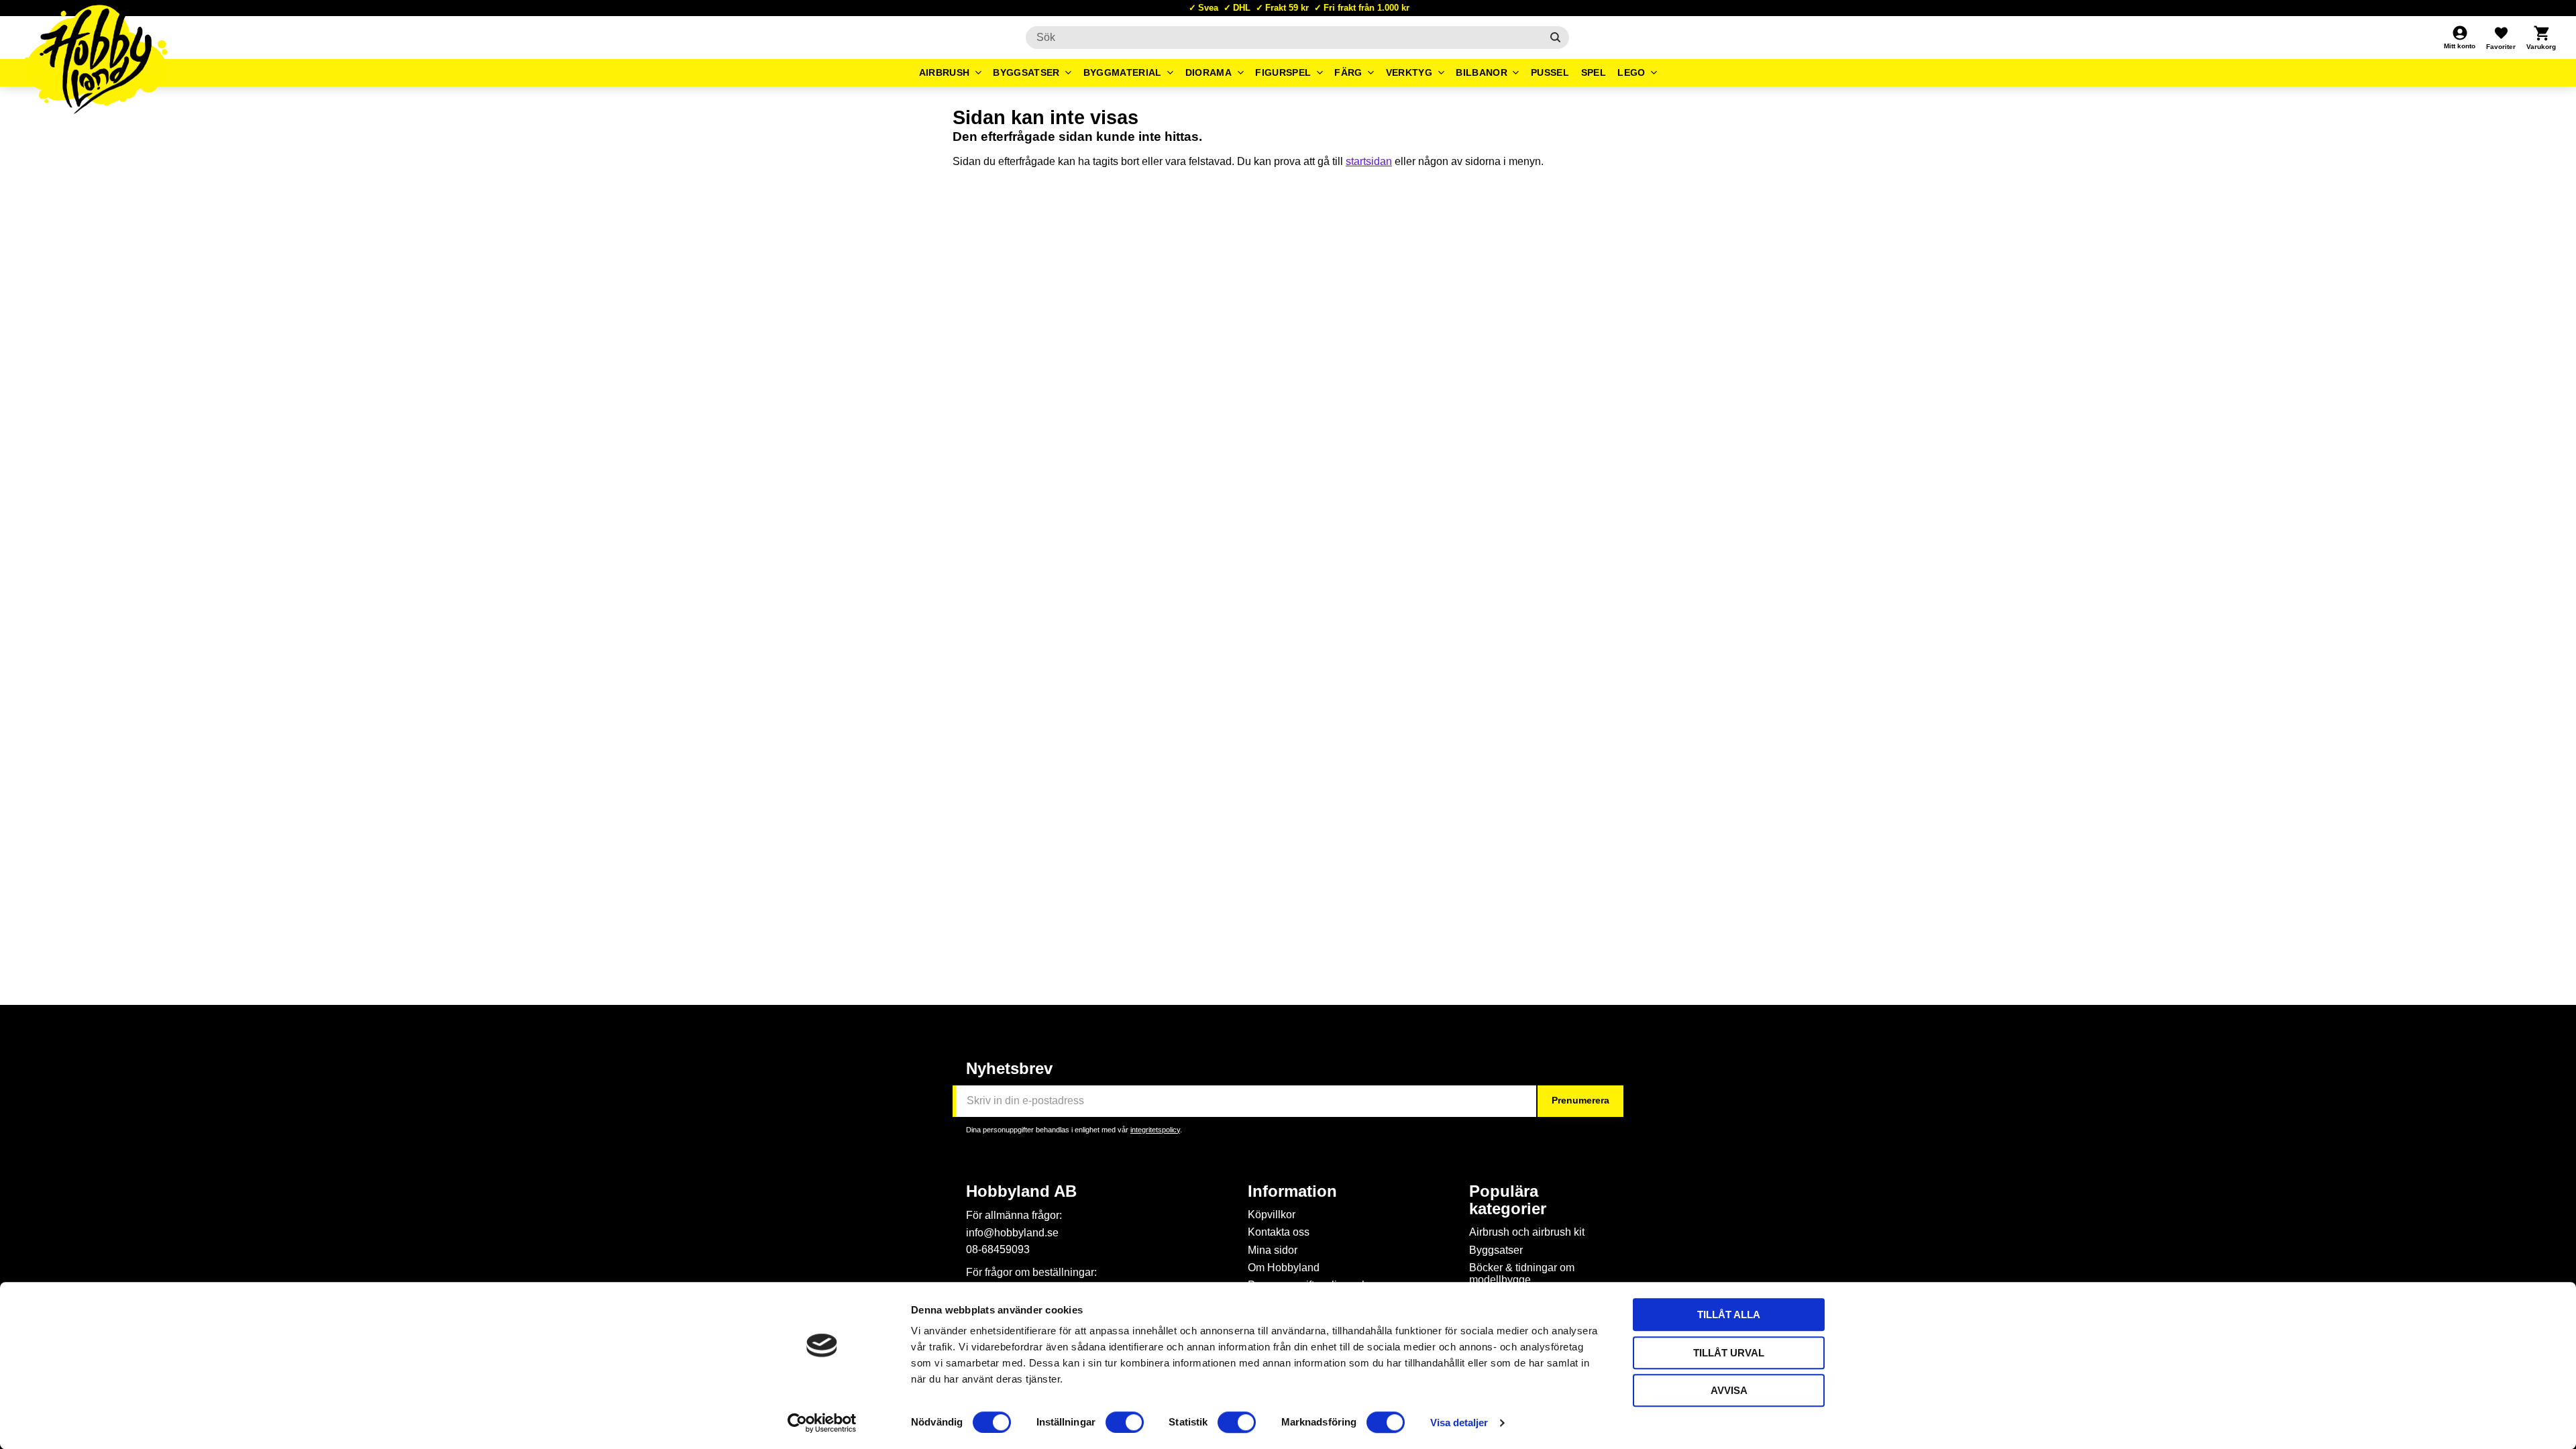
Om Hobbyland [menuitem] (1284, 1268)
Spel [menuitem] (1594, 72)
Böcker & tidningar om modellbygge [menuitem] (1522, 1274)
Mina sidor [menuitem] (1273, 1250)
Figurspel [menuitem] (1283, 72)
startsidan (1369, 161)
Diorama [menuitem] (1209, 72)
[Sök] (1555, 38)
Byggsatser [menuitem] (1026, 72)
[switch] (1125, 1422)
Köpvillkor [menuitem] (1272, 1215)
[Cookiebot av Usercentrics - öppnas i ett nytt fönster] (822, 1423)
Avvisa (1729, 1390)
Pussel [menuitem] (1550, 72)
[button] (2501, 38)
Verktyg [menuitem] (1409, 72)
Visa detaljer (1459, 1423)
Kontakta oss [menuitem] (1279, 1232)
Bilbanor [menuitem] (1482, 72)
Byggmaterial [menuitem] (1123, 72)
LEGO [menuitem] (1631, 72)
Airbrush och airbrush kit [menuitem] (1527, 1232)
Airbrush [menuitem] (945, 72)
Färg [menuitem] (1348, 72)
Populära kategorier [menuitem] (1508, 1200)
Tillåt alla (1729, 1314)
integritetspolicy (1155, 1130)
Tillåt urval (1729, 1353)
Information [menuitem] (1292, 1191)
